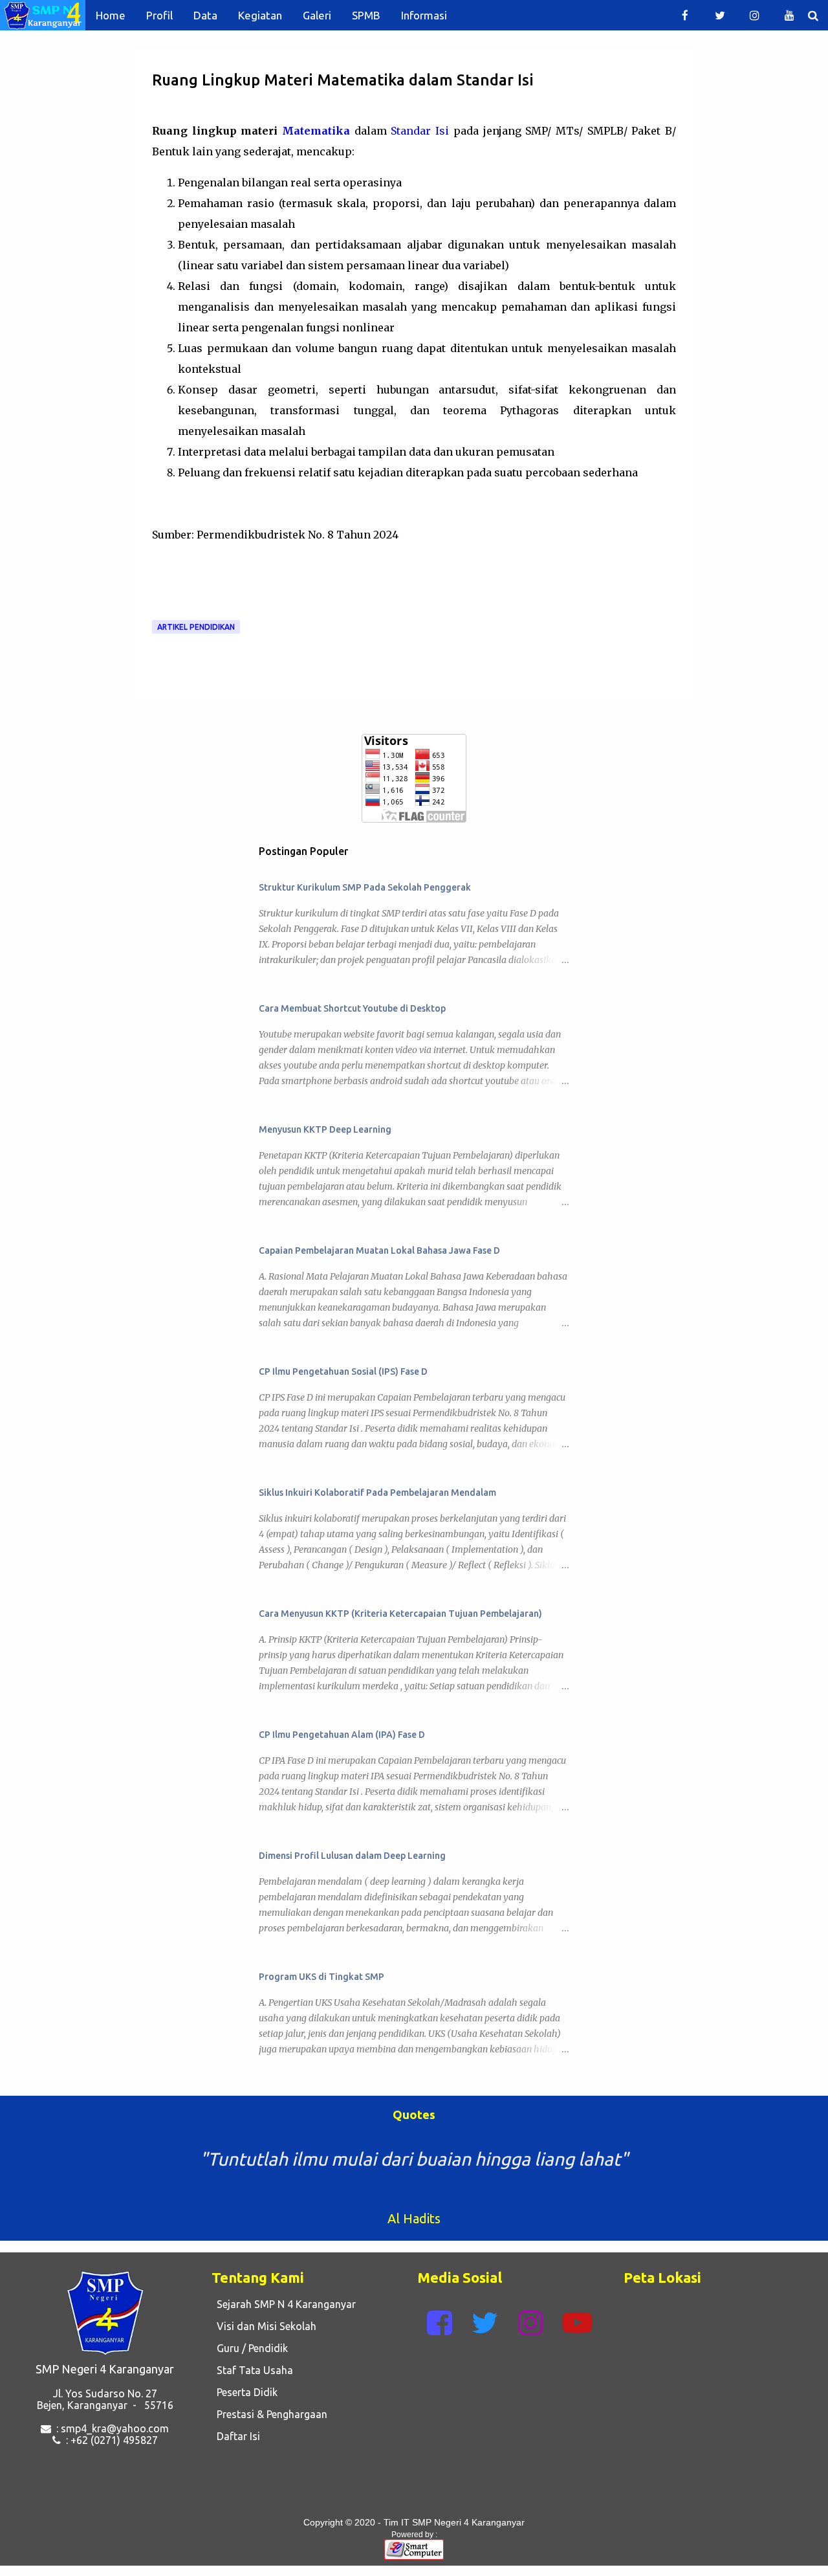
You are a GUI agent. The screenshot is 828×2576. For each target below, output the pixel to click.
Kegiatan (260, 15)
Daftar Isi (236, 2436)
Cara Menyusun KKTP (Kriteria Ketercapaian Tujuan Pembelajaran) (400, 1614)
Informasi (424, 15)
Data (205, 15)
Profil (159, 15)
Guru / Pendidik (250, 2348)
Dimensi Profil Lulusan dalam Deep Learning (352, 1856)
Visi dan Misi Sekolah (264, 2326)
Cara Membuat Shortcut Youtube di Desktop (352, 1008)
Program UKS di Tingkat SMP (321, 1977)
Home (111, 15)
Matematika (316, 131)
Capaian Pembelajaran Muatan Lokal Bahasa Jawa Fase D (379, 1250)
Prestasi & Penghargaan (269, 2414)
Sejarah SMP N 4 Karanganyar (284, 2304)
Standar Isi (420, 131)
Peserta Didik (245, 2392)
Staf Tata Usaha (252, 2370)
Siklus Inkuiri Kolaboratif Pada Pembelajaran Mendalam (377, 1493)
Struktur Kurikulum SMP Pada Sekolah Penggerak (365, 887)
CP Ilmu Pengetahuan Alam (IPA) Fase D (342, 1735)
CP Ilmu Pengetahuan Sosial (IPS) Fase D (343, 1371)
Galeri (317, 15)
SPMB (366, 15)
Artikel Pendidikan (196, 627)
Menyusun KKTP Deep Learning (325, 1129)
